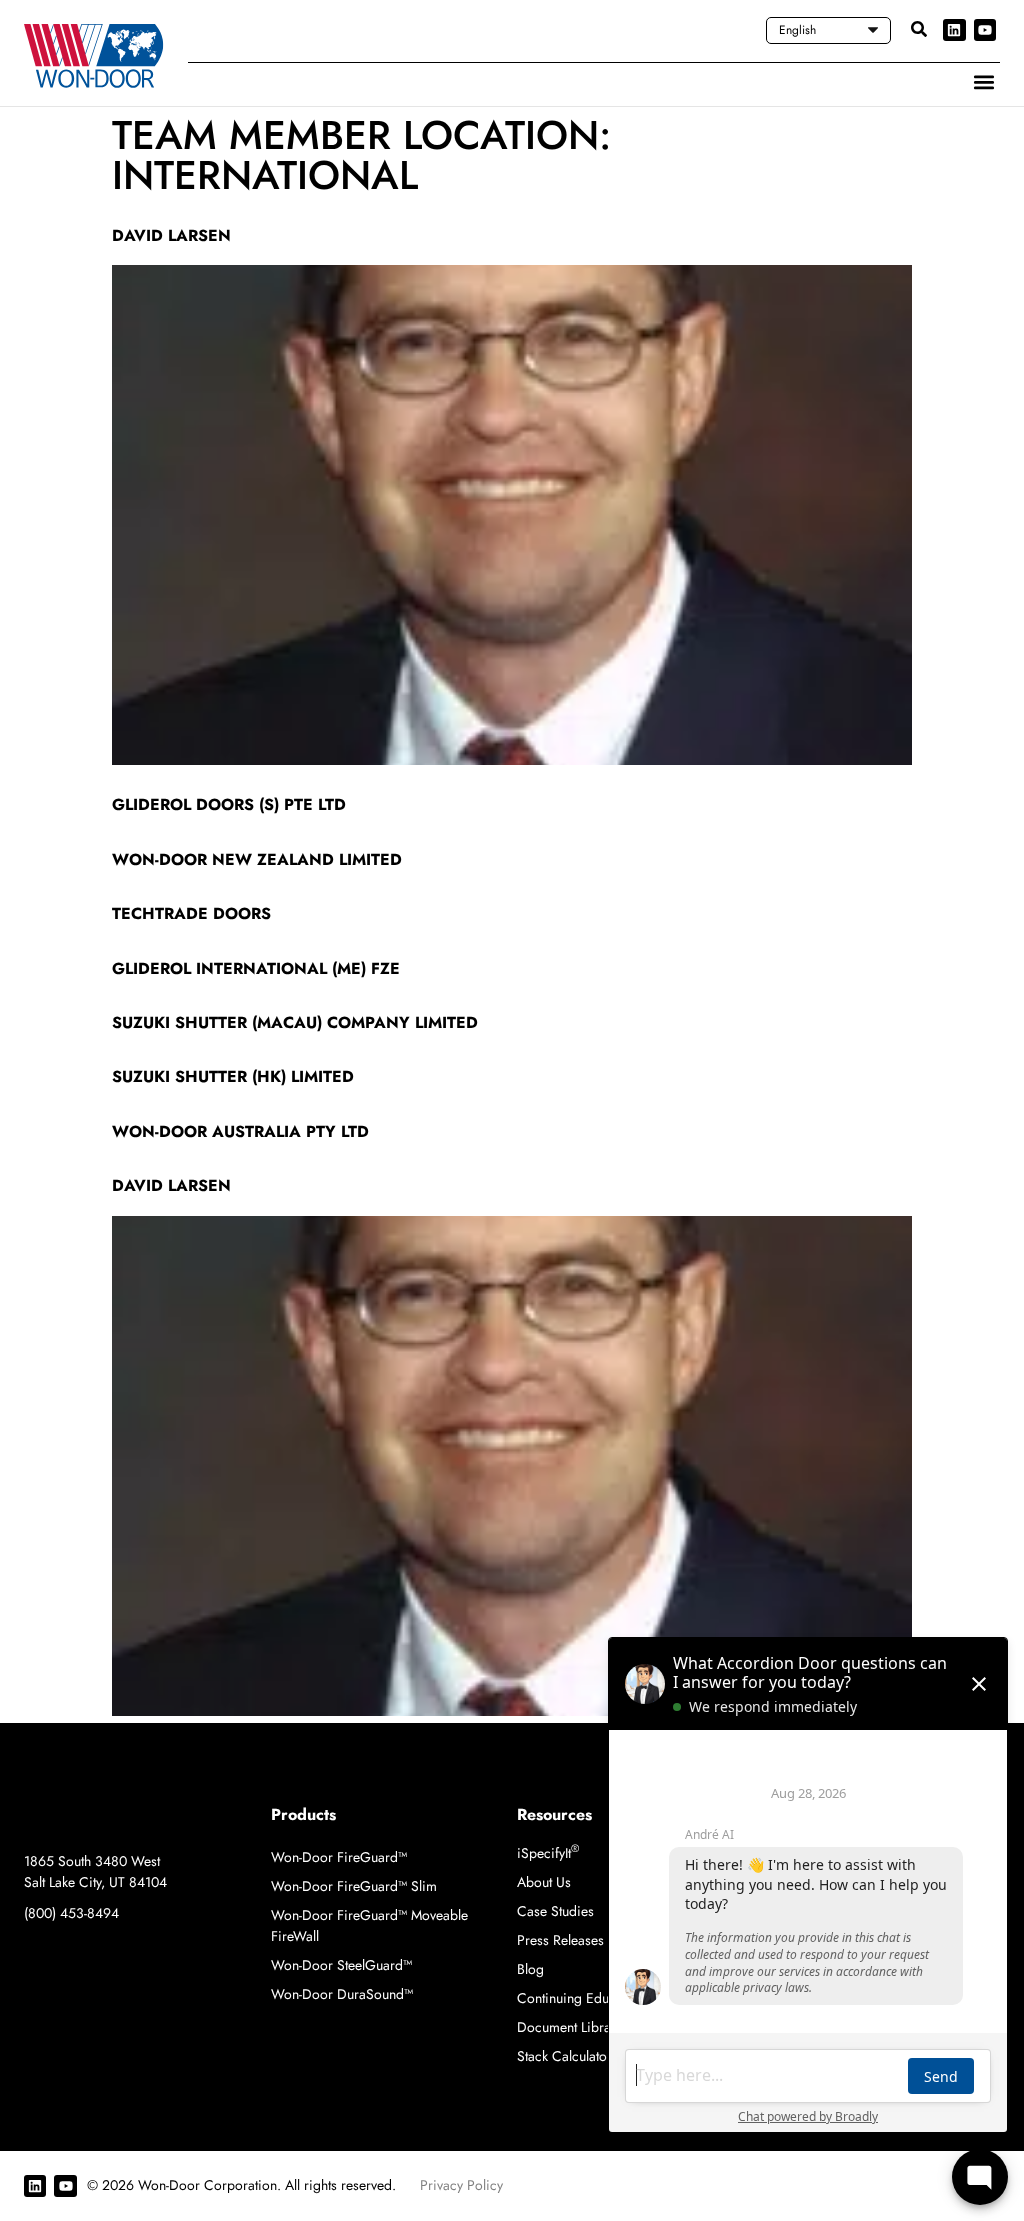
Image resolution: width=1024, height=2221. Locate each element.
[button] (983, 81)
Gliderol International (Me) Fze (256, 968)
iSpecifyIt (548, 1853)
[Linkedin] (954, 30)
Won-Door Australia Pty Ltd (240, 1131)
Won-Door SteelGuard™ (341, 1965)
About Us (544, 1882)
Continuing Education (581, 1998)
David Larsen (171, 235)
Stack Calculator (564, 2056)
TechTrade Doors (191, 913)
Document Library (569, 2027)
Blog (530, 1969)
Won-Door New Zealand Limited (257, 859)
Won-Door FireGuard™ (339, 1857)
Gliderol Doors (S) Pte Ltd (229, 804)
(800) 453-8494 (71, 1913)
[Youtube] (985, 30)
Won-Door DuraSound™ (342, 1994)
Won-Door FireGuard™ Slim (354, 1886)
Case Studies (555, 1911)
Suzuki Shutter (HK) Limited (233, 1076)
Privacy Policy (461, 2185)
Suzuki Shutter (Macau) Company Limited (295, 1022)
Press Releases (560, 1940)
